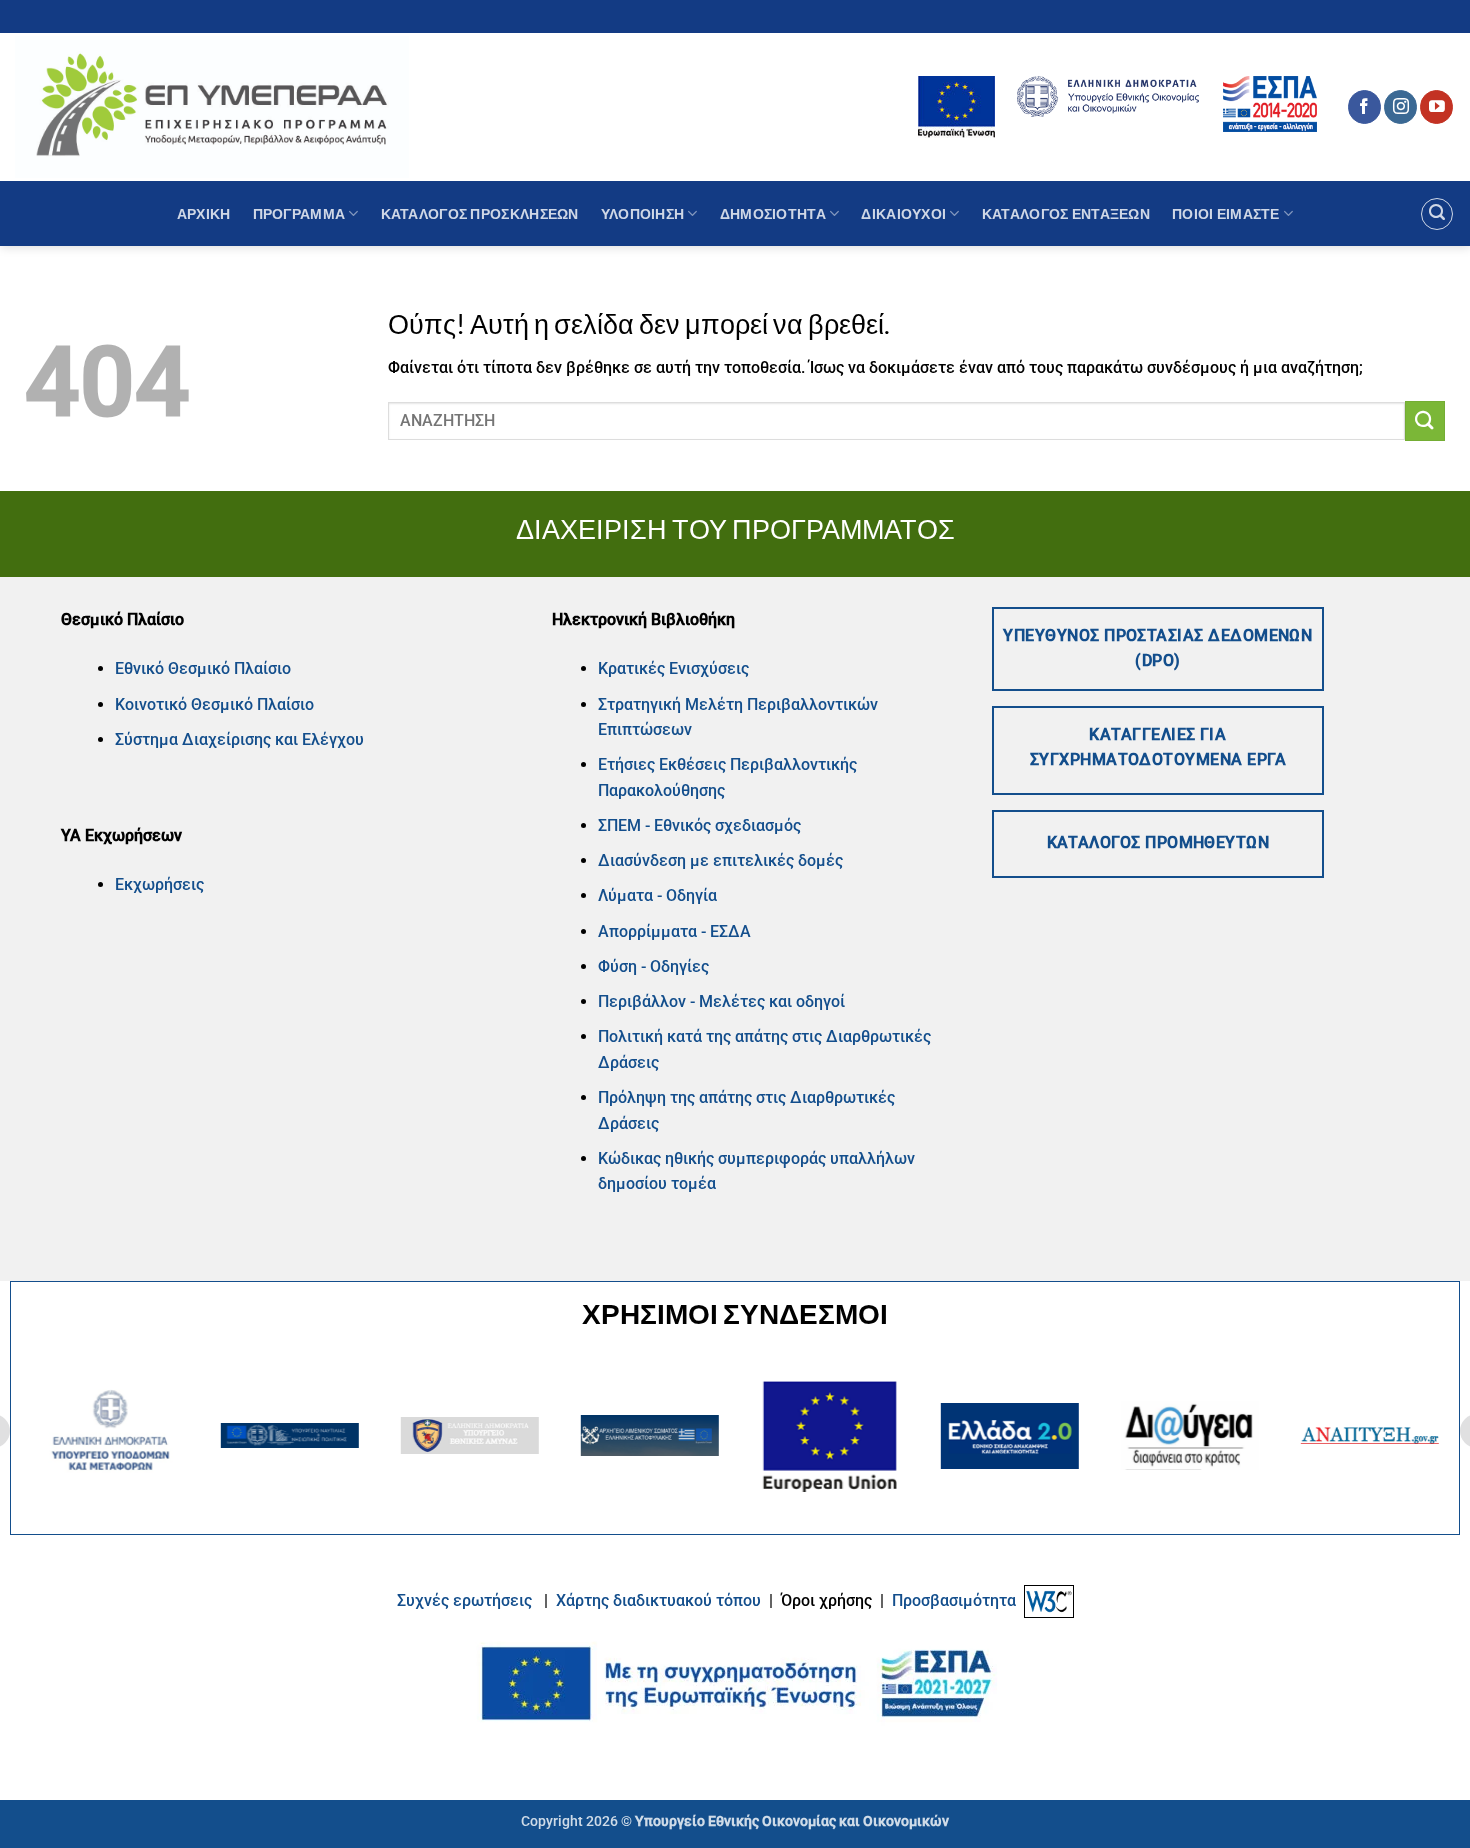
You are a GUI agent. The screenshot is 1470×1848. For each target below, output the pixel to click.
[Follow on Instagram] (1400, 107)
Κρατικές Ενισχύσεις (673, 668)
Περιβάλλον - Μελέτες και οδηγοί (721, 1001)
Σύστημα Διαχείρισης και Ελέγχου (239, 739)
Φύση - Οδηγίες (653, 966)
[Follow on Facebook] (1364, 107)
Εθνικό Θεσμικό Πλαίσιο (203, 668)
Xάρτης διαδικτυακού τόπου (660, 1600)
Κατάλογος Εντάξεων (1066, 213)
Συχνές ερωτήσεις (464, 1600)
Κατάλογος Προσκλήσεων (480, 213)
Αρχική (204, 213)
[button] (1437, 214)
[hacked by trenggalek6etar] (212, 106)
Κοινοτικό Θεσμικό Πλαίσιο (214, 704)
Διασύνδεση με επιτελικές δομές (720, 860)
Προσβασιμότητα (954, 1600)
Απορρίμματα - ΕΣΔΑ (674, 931)
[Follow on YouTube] (1436, 107)
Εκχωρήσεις (159, 884)
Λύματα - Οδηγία (657, 895)
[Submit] (1425, 420)
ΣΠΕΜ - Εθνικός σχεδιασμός (699, 825)
